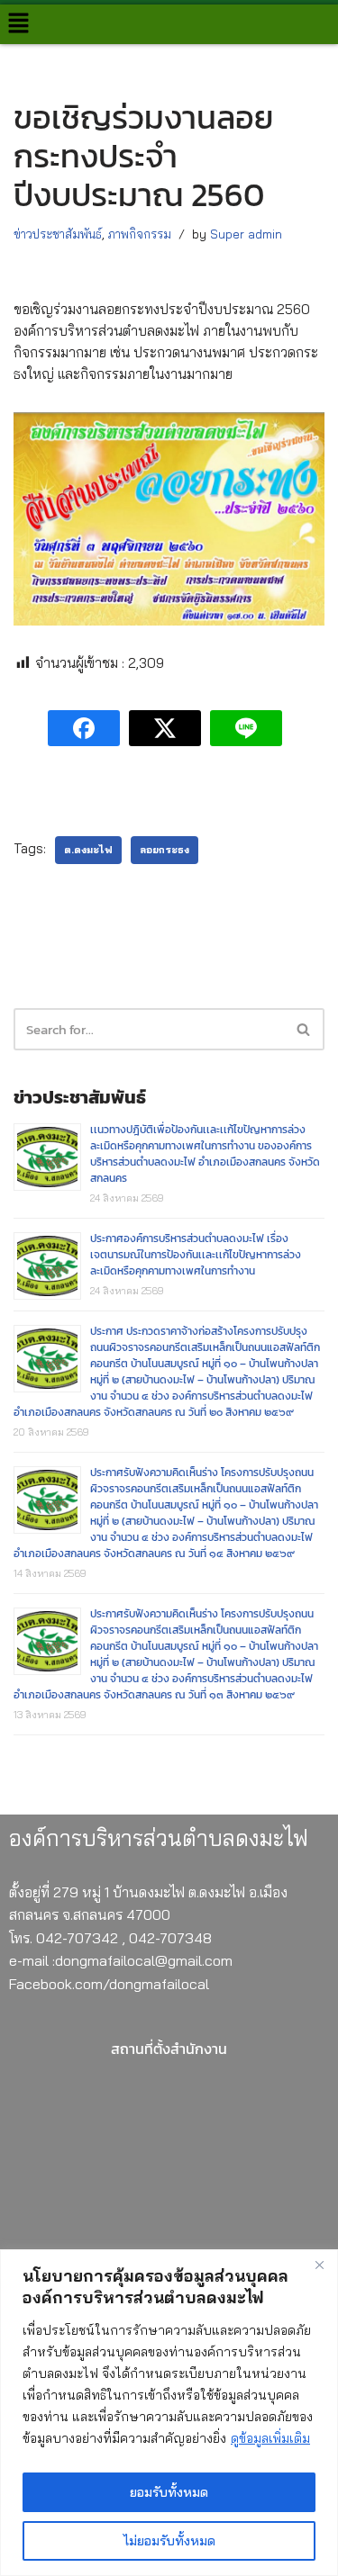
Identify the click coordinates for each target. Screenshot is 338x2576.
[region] (169, 2413)
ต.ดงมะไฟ (88, 850)
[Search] (304, 1029)
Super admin (246, 234)
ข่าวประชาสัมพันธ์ (58, 234)
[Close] (319, 2265)
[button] (18, 24)
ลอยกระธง (164, 850)
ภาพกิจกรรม (140, 234)
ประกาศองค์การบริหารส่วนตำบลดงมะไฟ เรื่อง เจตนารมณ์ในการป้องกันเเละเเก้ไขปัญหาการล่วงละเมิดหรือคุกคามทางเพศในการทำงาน (196, 1255)
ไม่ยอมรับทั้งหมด (169, 2541)
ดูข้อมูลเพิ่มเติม (270, 2438)
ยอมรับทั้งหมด (169, 2492)
